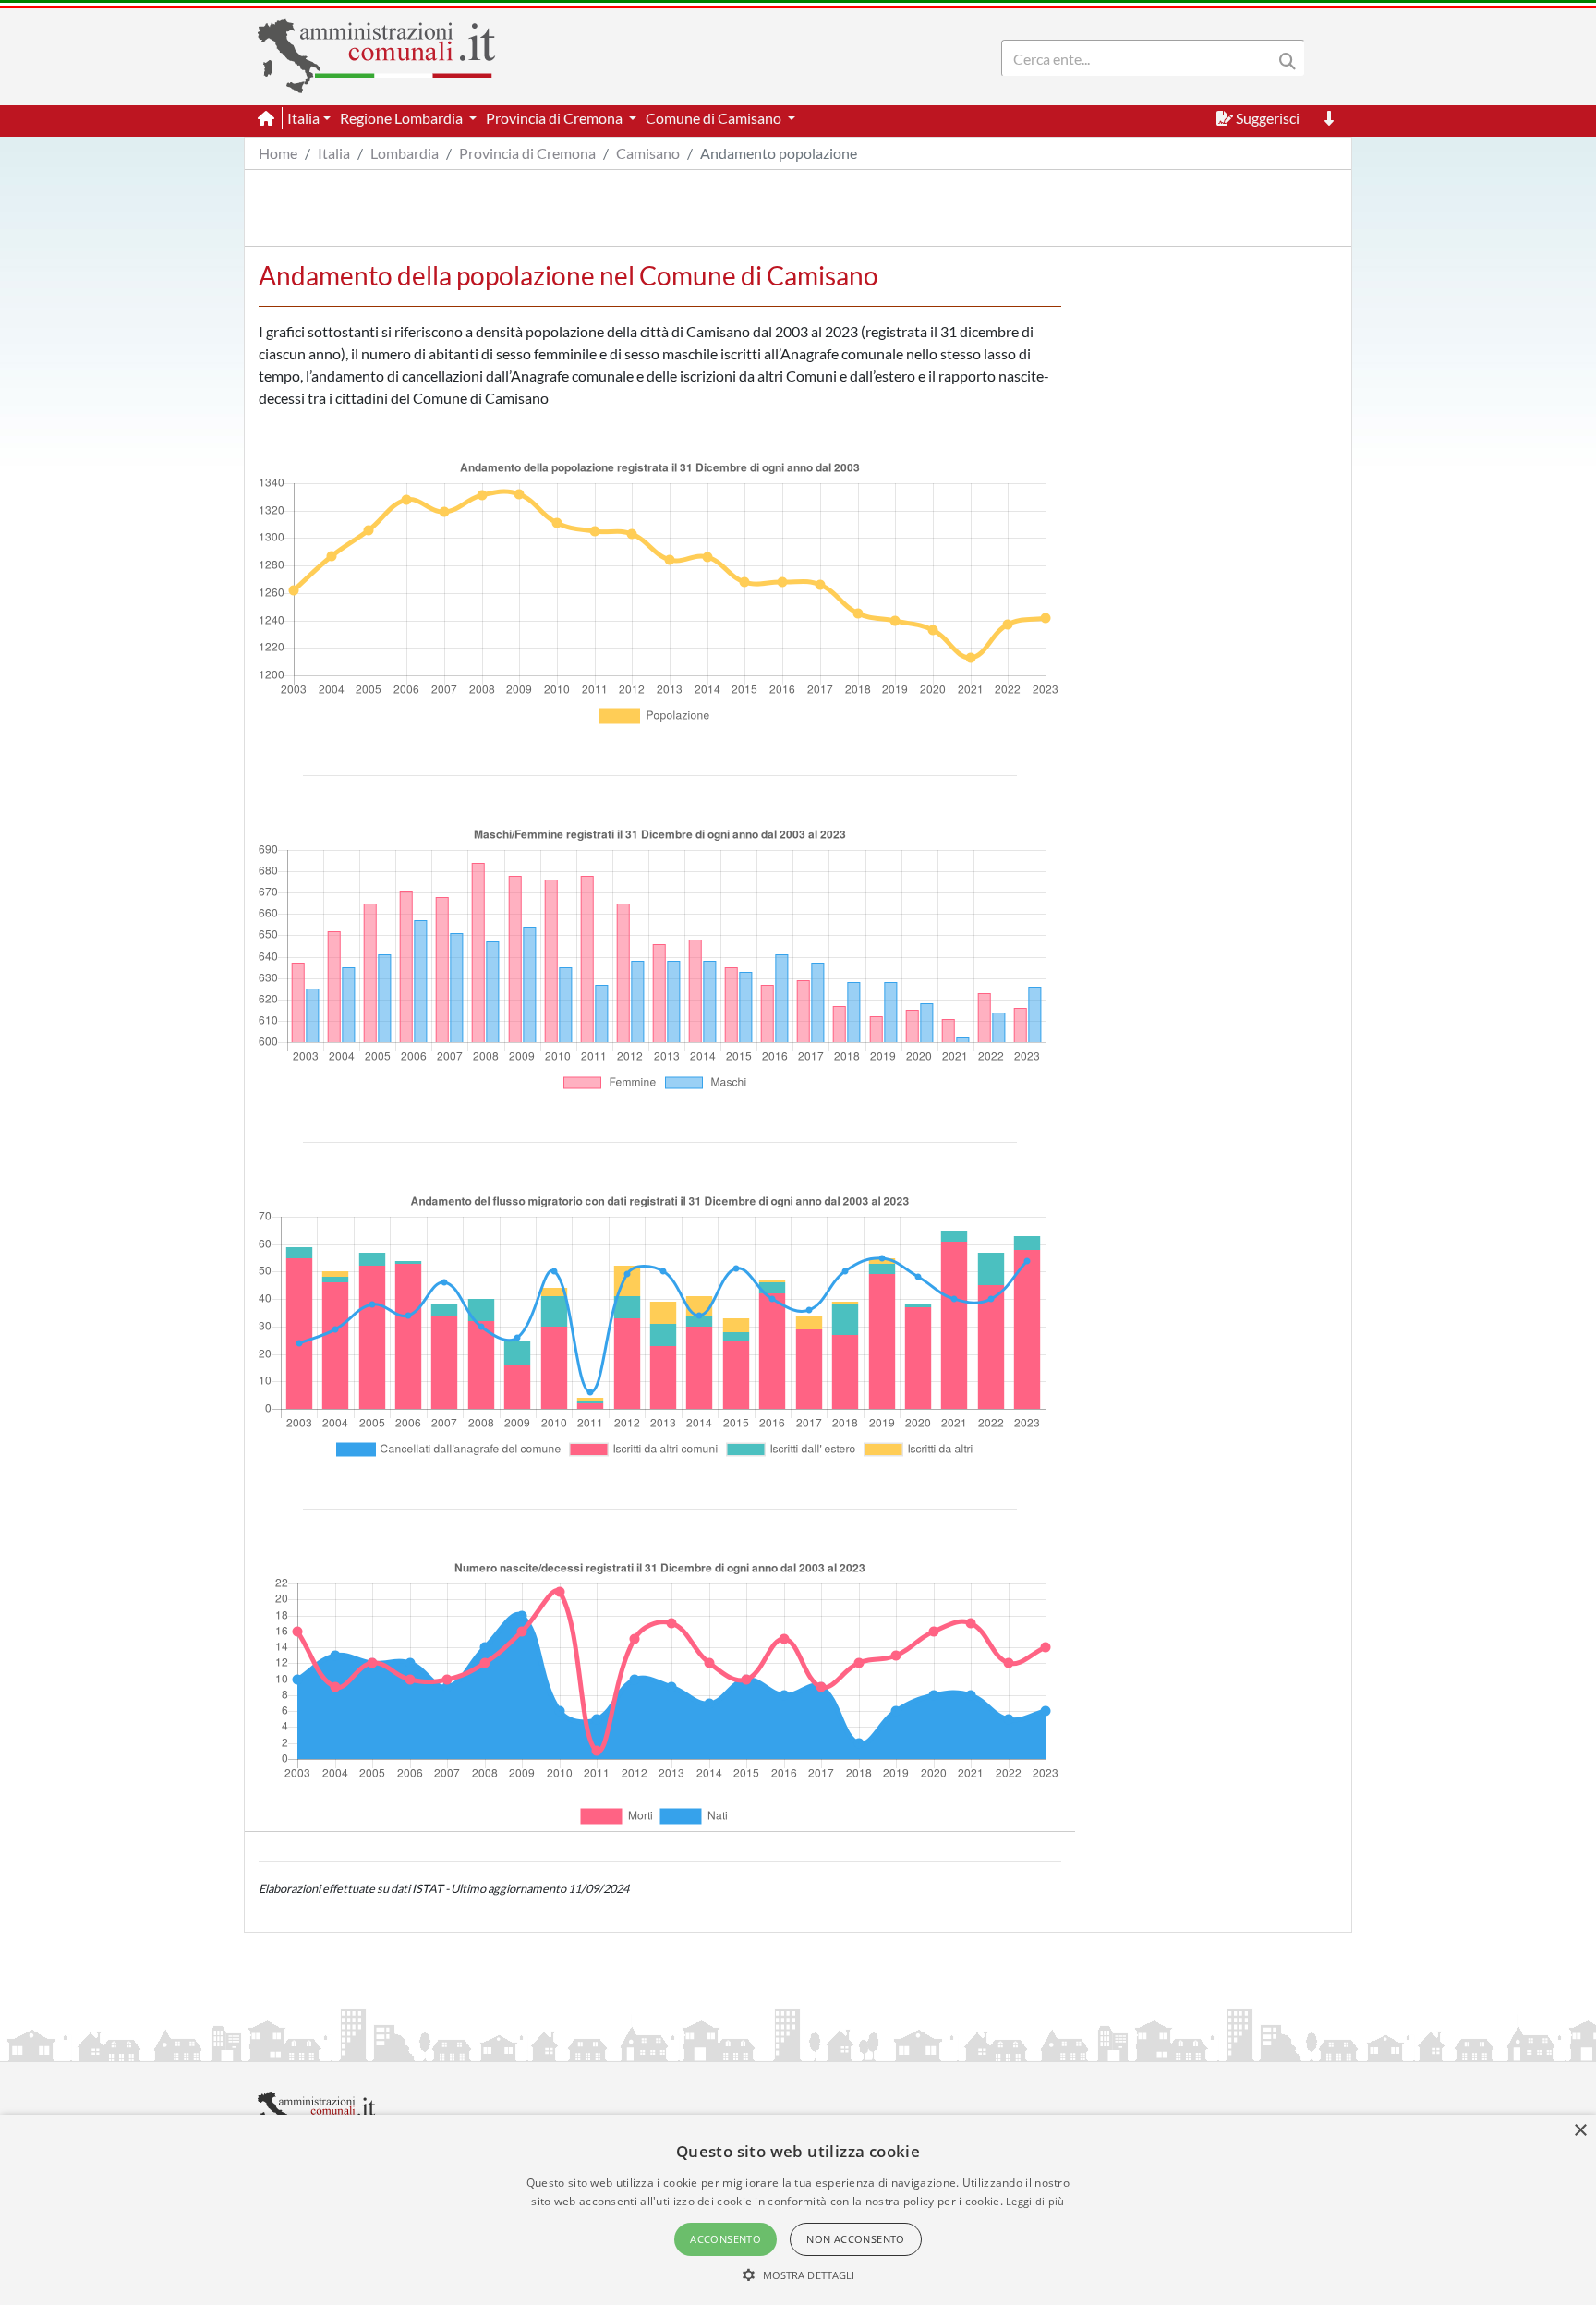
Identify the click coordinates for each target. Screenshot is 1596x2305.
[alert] (798, 2210)
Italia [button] (303, 118)
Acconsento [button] (725, 2239)
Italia (334, 153)
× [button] (1580, 2131)
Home (278, 153)
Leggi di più (1035, 2201)
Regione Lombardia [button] (403, 118)
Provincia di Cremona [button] (556, 118)
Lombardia (405, 153)
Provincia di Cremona (527, 153)
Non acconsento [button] (856, 2239)
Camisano (648, 153)
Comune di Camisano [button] (715, 118)
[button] (798, 2275)
